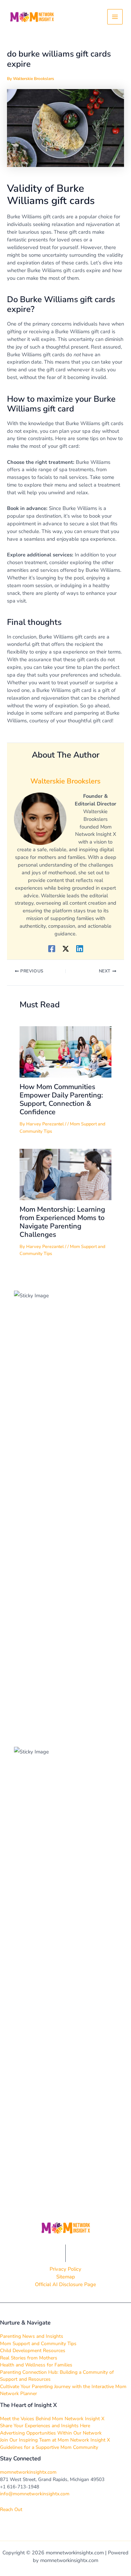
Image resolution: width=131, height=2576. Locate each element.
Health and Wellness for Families (36, 2365)
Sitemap (66, 2277)
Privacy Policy (65, 2269)
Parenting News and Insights (32, 2336)
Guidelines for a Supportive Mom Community (49, 2447)
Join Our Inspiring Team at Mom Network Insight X (55, 2440)
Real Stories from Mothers (29, 2358)
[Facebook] (52, 948)
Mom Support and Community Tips (38, 2344)
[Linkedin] (80, 948)
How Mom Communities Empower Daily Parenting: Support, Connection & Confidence (61, 1099)
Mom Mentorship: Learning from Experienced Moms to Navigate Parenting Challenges (62, 1222)
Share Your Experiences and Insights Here (45, 2426)
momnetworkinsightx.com (28, 2472)
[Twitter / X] (66, 948)
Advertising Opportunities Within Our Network (51, 2433)
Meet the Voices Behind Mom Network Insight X (52, 2419)
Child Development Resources (33, 2351)
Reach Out (11, 2509)
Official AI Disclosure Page (65, 2284)
